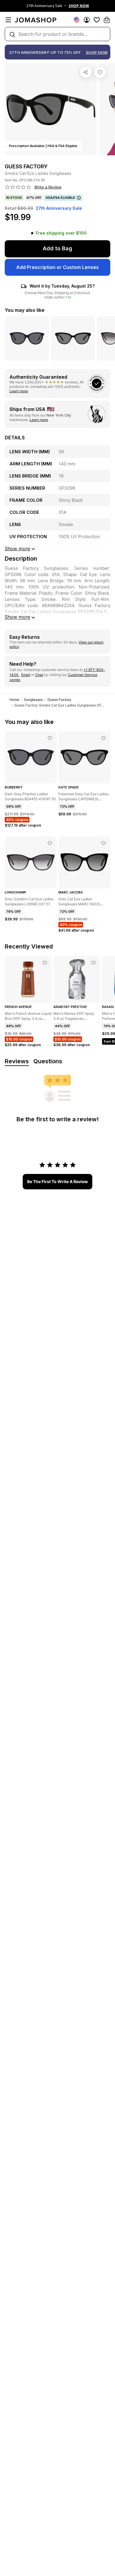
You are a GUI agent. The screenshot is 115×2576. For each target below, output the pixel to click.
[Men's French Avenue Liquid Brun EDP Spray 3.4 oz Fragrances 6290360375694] (45, 963)
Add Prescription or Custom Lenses (57, 267)
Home (14, 700)
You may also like (25, 310)
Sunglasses (33, 700)
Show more (17, 617)
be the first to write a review (57, 1181)
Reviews (17, 1061)
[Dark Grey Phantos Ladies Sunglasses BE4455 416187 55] (50, 738)
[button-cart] (107, 20)
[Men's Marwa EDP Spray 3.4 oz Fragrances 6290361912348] (93, 963)
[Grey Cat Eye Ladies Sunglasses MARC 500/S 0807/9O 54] (103, 843)
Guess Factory (59, 700)
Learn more (19, 391)
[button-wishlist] (97, 20)
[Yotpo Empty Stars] (18, 187)
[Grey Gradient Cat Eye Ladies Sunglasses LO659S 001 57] (50, 843)
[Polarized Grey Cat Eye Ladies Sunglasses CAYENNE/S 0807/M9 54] (103, 738)
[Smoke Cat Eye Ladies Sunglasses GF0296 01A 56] (100, 72)
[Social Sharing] (86, 72)
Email (26, 675)
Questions (48, 1061)
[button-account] (87, 20)
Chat (39, 675)
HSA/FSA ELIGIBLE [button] (60, 198)
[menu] (8, 20)
